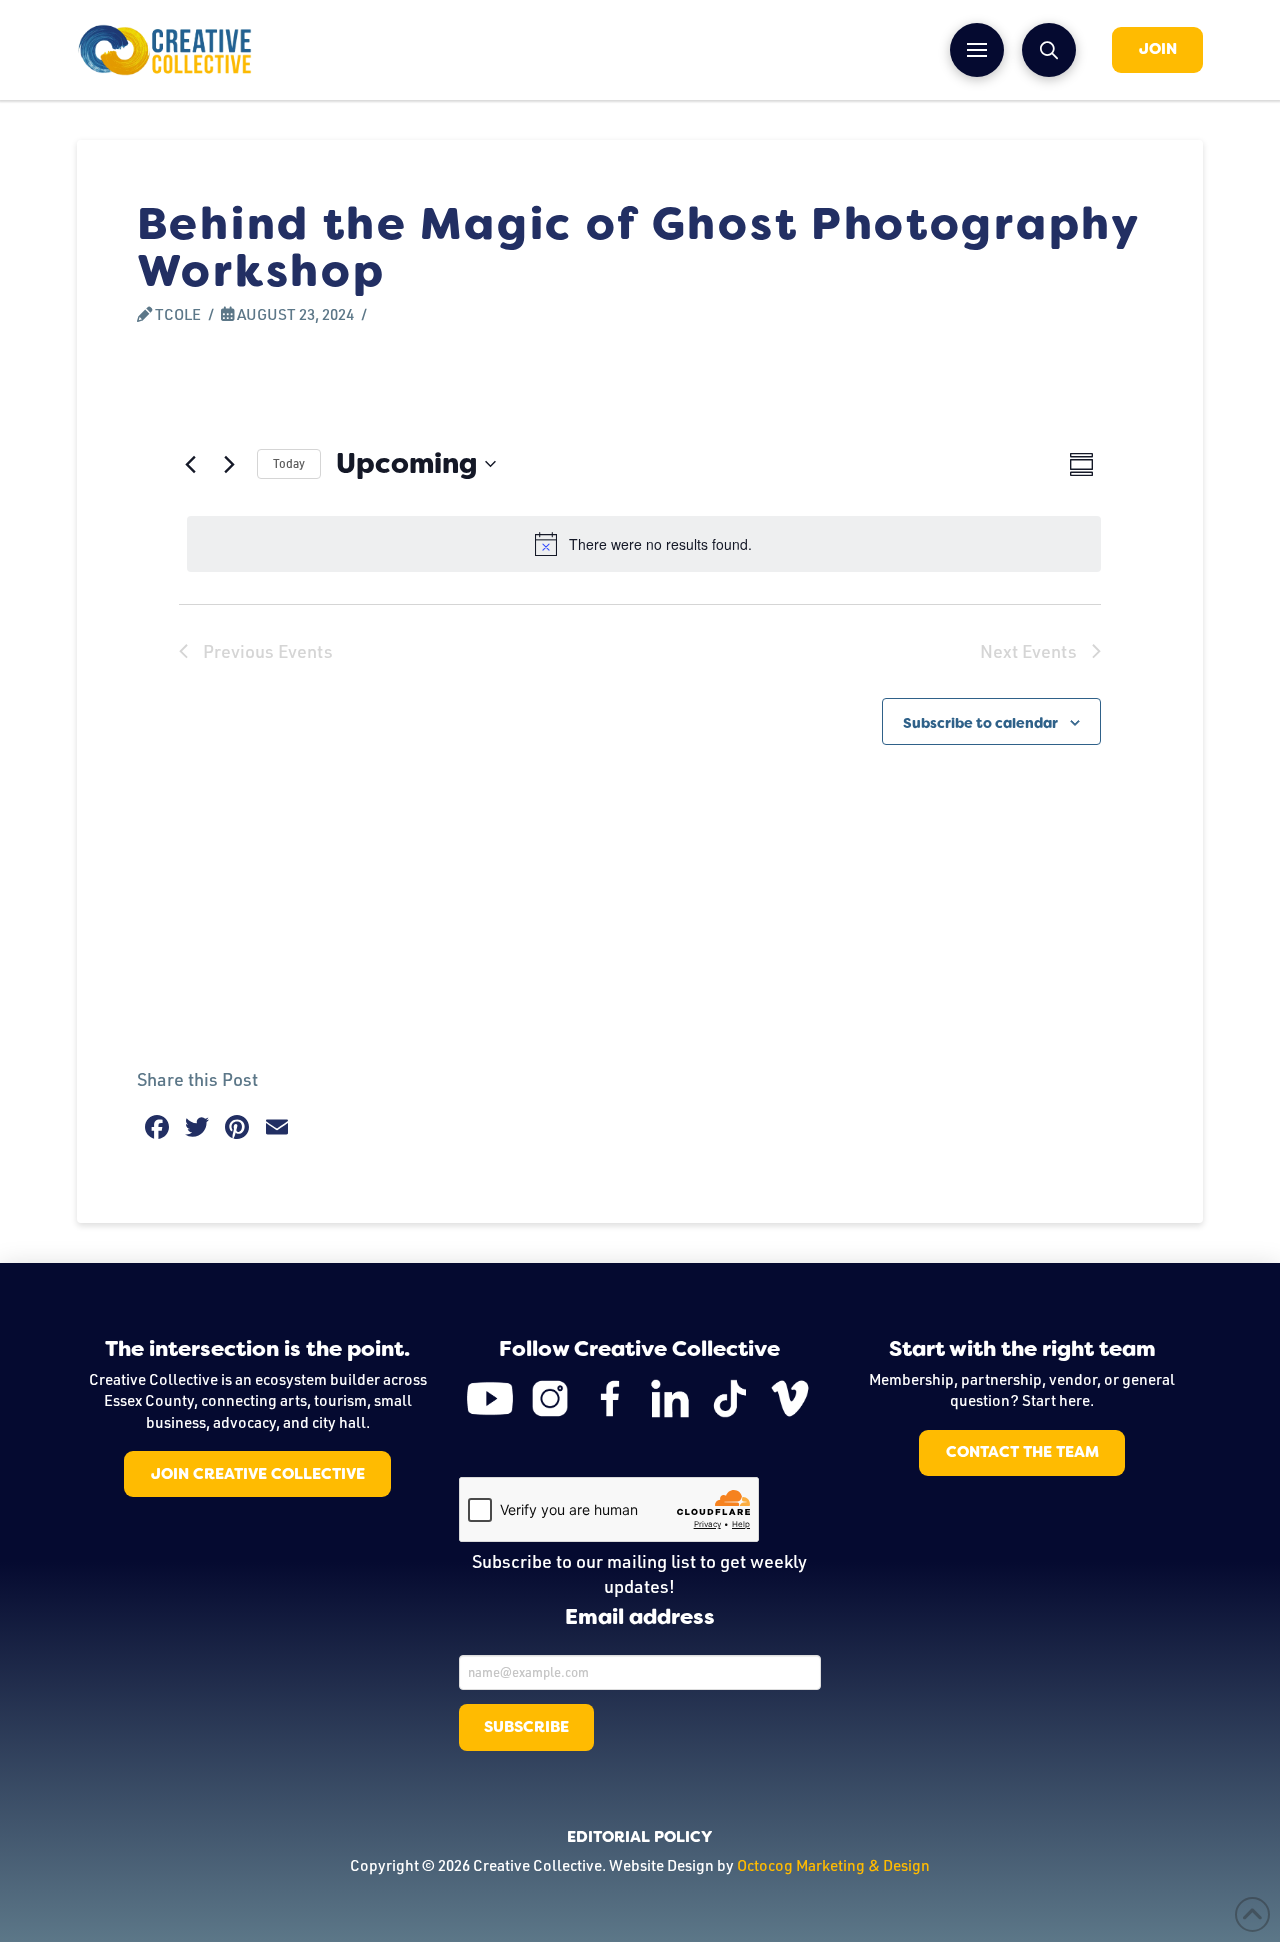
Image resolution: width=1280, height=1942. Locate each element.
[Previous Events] (191, 464)
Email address (640, 1618)
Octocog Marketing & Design (833, 1865)
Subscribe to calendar (980, 723)
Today (289, 463)
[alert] (644, 544)
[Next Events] (230, 464)
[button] (977, 50)
